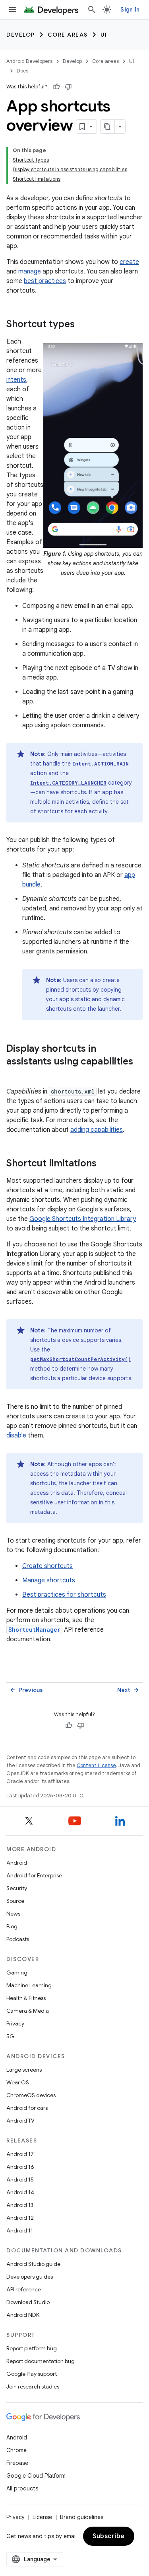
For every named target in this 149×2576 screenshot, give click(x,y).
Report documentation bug (41, 2361)
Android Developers (29, 61)
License (42, 2517)
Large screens (24, 2070)
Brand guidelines (82, 2517)
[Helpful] (56, 87)
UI (104, 35)
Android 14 (20, 2192)
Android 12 (20, 2218)
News (13, 1914)
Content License (96, 1765)
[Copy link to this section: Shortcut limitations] (104, 1164)
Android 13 (20, 2205)
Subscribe (109, 2536)
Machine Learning (29, 1985)
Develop (21, 35)
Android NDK (23, 2315)
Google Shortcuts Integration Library (83, 1219)
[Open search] (92, 10)
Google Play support (32, 2374)
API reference (24, 2289)
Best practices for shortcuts (64, 1595)
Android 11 (20, 2230)
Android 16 (20, 2167)
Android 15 (20, 2180)
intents (16, 380)
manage (30, 271)
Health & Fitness (26, 1998)
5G (10, 2036)
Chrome (16, 2450)
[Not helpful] (68, 87)
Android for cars (27, 2108)
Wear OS (18, 2082)
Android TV (20, 2121)
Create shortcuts (47, 1566)
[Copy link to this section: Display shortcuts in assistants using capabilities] (14, 1075)
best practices (45, 281)
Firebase (17, 2463)
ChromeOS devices (31, 2095)
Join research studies (33, 2387)
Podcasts (18, 1939)
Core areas (68, 35)
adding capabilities (97, 1130)
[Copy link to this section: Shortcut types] (83, 325)
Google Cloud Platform (36, 2476)
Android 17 (20, 2154)
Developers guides (30, 2277)
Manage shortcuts (49, 1580)
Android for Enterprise (34, 1875)
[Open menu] (13, 10)
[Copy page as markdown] (108, 127)
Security (17, 1888)
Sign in (130, 10)
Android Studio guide (33, 2264)
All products (22, 2488)
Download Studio (28, 2302)
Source (15, 1901)
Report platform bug (32, 2348)
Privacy (15, 2023)
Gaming (17, 1973)
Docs (22, 71)
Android (17, 1863)
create (129, 262)
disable (16, 1435)
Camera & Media (28, 2011)
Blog (12, 1926)
